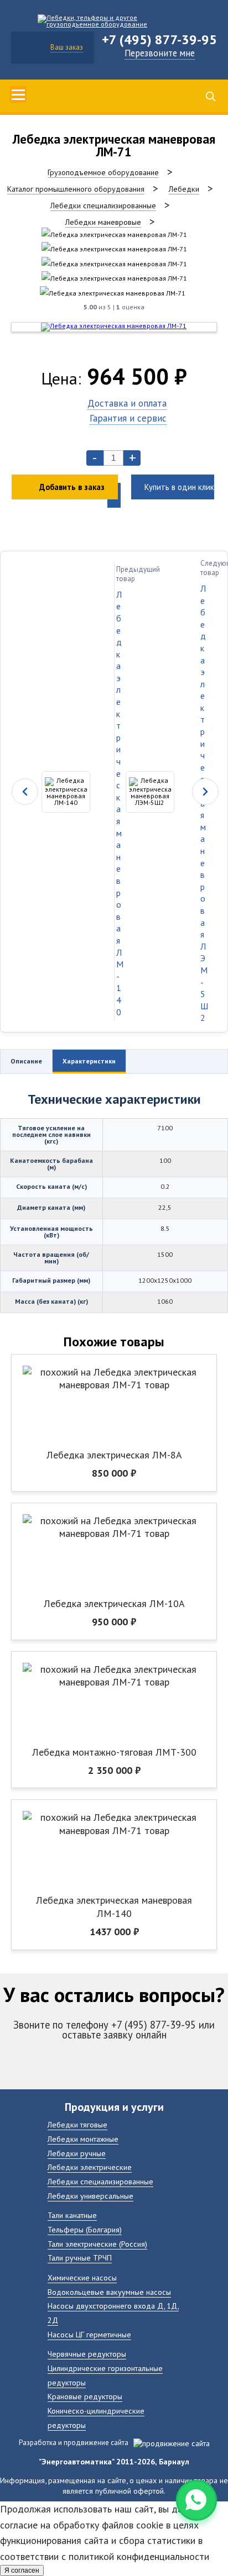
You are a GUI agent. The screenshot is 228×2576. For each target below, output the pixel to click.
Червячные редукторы (87, 2354)
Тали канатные (72, 2215)
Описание (26, 1061)
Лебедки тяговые (77, 2124)
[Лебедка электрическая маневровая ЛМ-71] (114, 235)
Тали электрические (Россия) (97, 2244)
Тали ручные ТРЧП (80, 2258)
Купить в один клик (179, 487)
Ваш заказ (67, 47)
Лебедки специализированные (100, 2181)
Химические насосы (82, 2277)
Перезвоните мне (160, 53)
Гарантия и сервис (128, 418)
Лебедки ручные (77, 2153)
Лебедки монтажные (83, 2139)
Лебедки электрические (90, 2167)
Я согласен (22, 2570)
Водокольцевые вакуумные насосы (109, 2292)
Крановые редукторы (85, 2396)
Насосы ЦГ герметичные (89, 2334)
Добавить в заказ (72, 487)
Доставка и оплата (127, 403)
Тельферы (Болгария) (85, 2229)
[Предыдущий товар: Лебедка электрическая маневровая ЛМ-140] (57, 792)
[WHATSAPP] (196, 2500)
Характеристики (89, 1061)
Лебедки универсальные (90, 2196)
